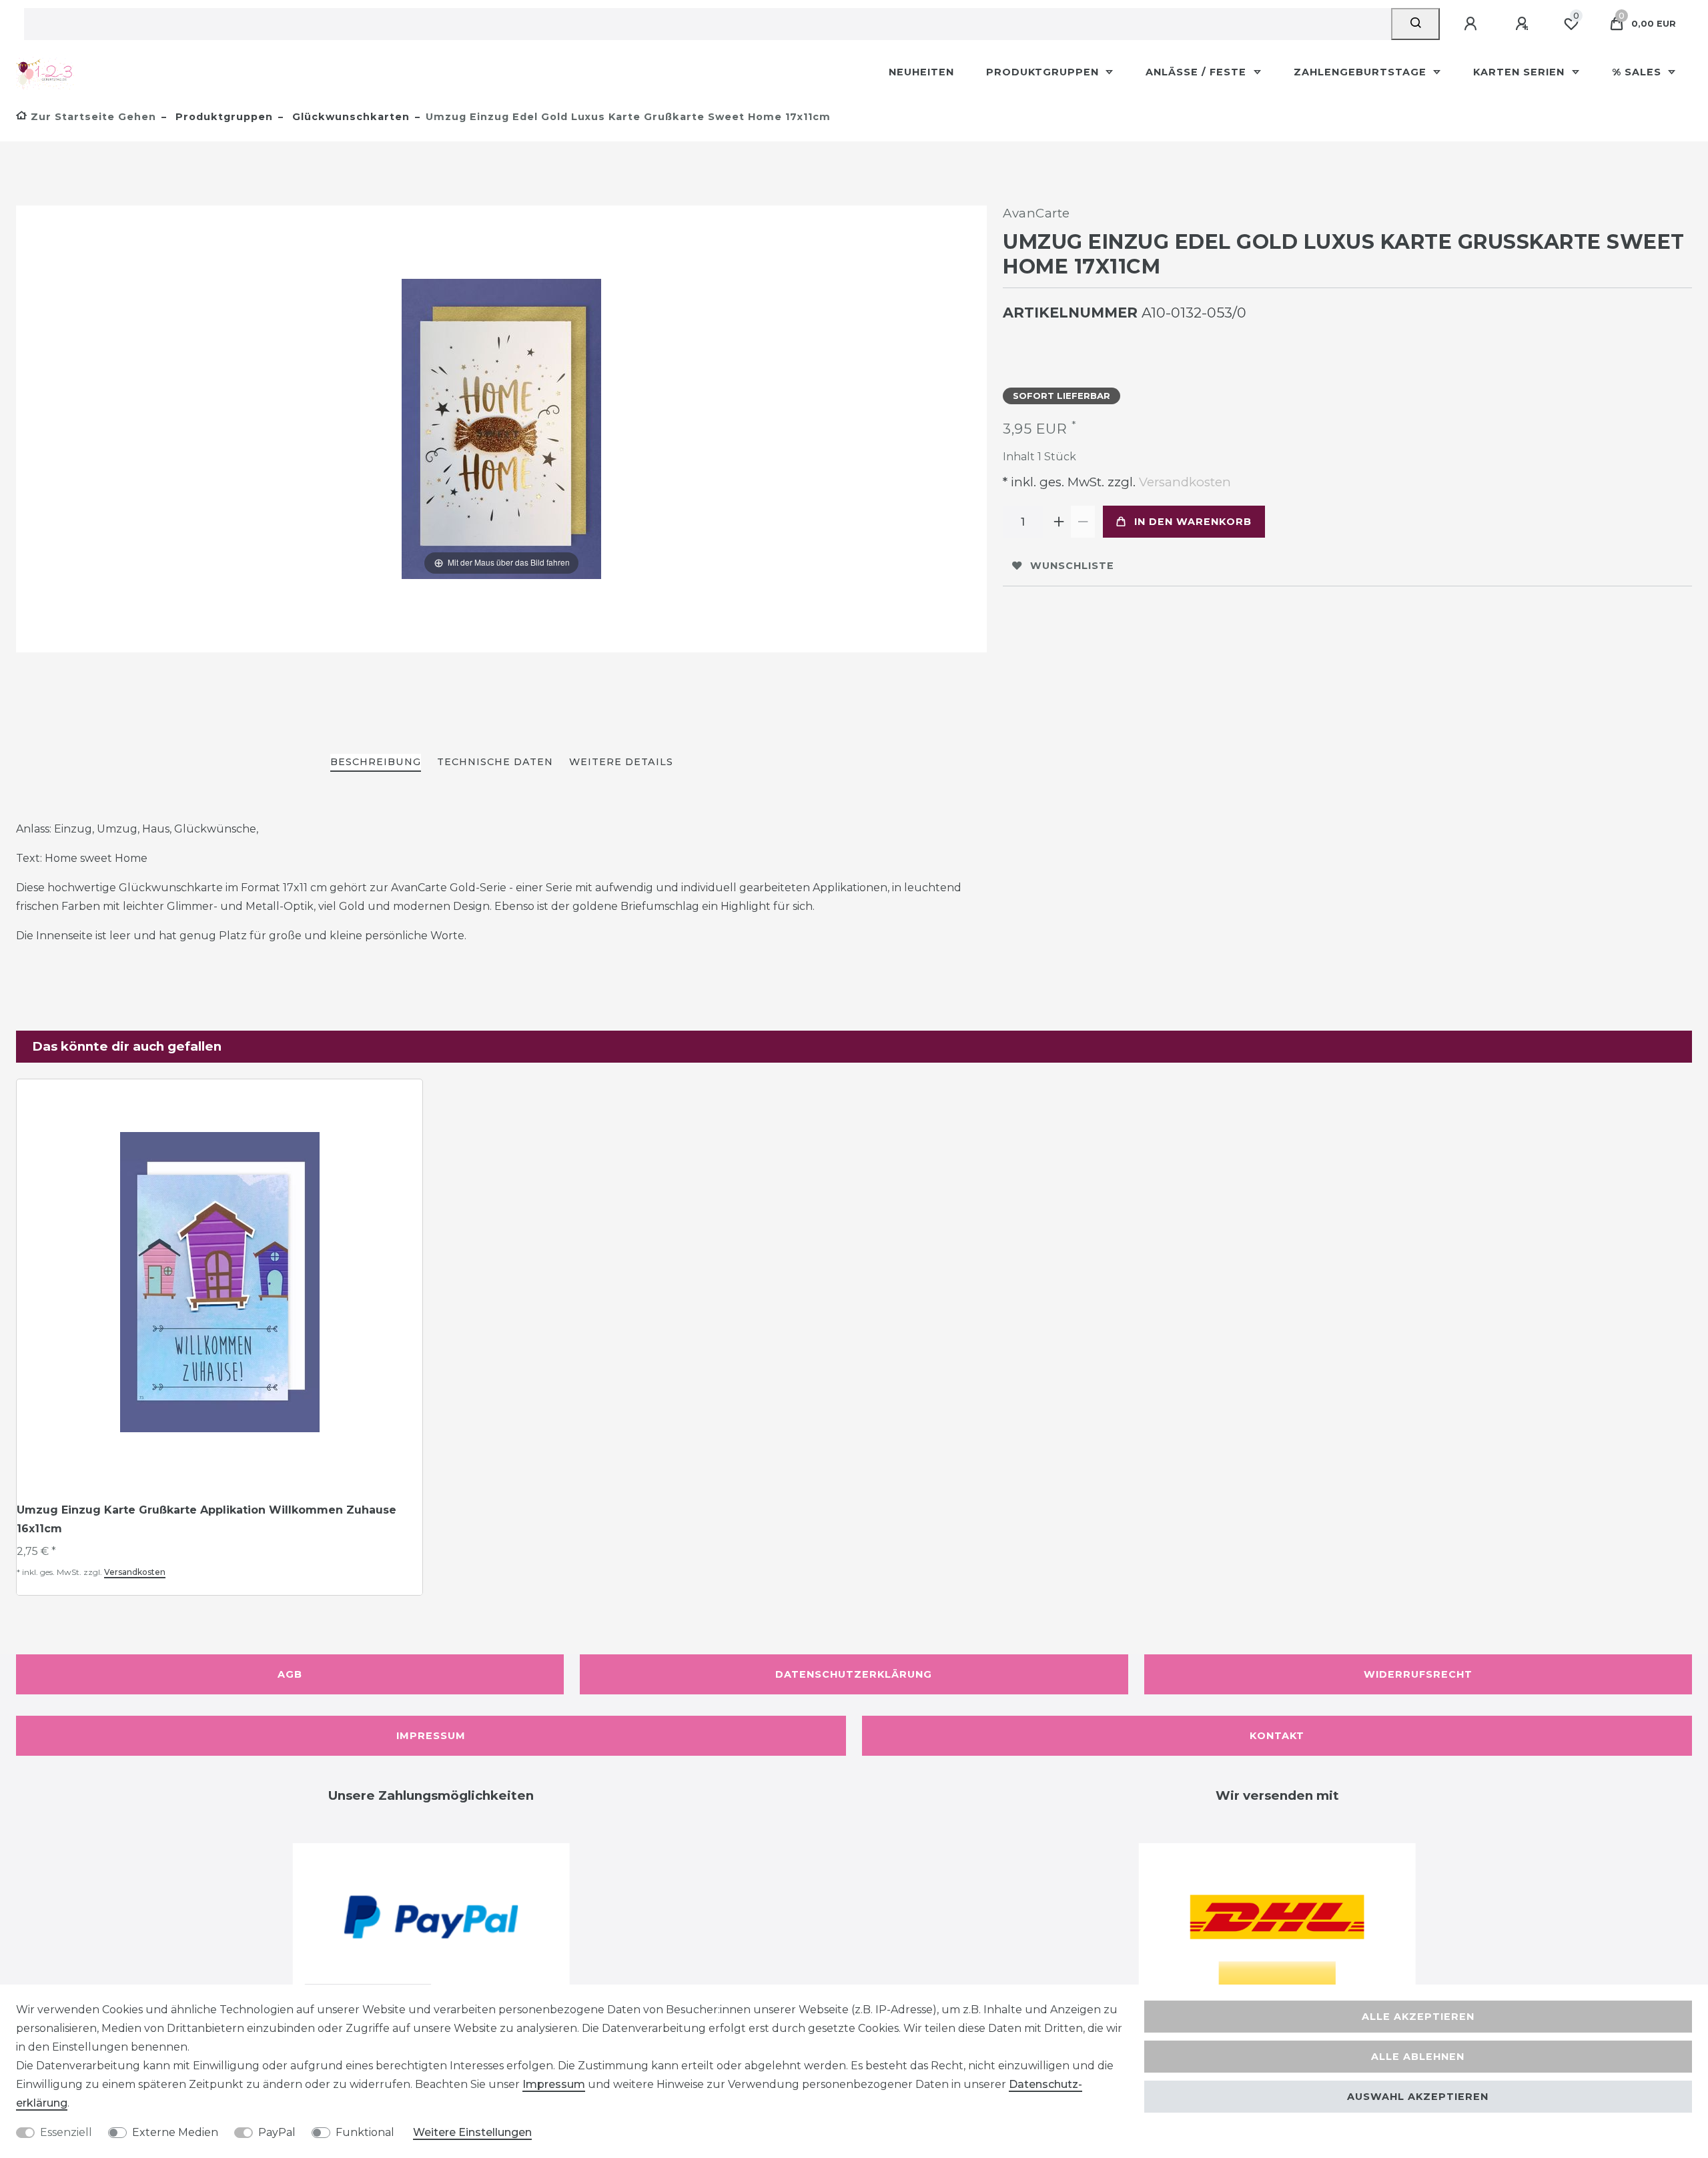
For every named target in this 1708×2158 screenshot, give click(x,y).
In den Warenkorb (1193, 522)
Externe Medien (175, 2132)
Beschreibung (376, 762)
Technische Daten (495, 762)
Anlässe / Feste (1198, 72)
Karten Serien (1521, 72)
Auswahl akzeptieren (1418, 2097)
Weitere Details (621, 762)
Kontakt (1277, 1736)
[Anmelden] (1472, 24)
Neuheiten (921, 72)
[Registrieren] (1524, 24)
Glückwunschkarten (349, 117)
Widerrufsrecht (1418, 1674)
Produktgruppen (1044, 72)
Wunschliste (1072, 566)
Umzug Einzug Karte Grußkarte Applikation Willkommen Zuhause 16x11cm (206, 1519)
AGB (290, 1674)
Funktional (365, 2132)
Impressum (431, 1736)
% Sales (1638, 72)
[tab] (376, 763)
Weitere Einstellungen (472, 2132)
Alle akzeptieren (1418, 2017)
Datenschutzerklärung (854, 1674)
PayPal (277, 2132)
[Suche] (1415, 24)
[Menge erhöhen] (1059, 522)
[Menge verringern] (1083, 522)
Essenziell (66, 2132)
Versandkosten (1183, 482)
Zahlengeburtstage (1362, 72)
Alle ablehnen (1418, 2057)
